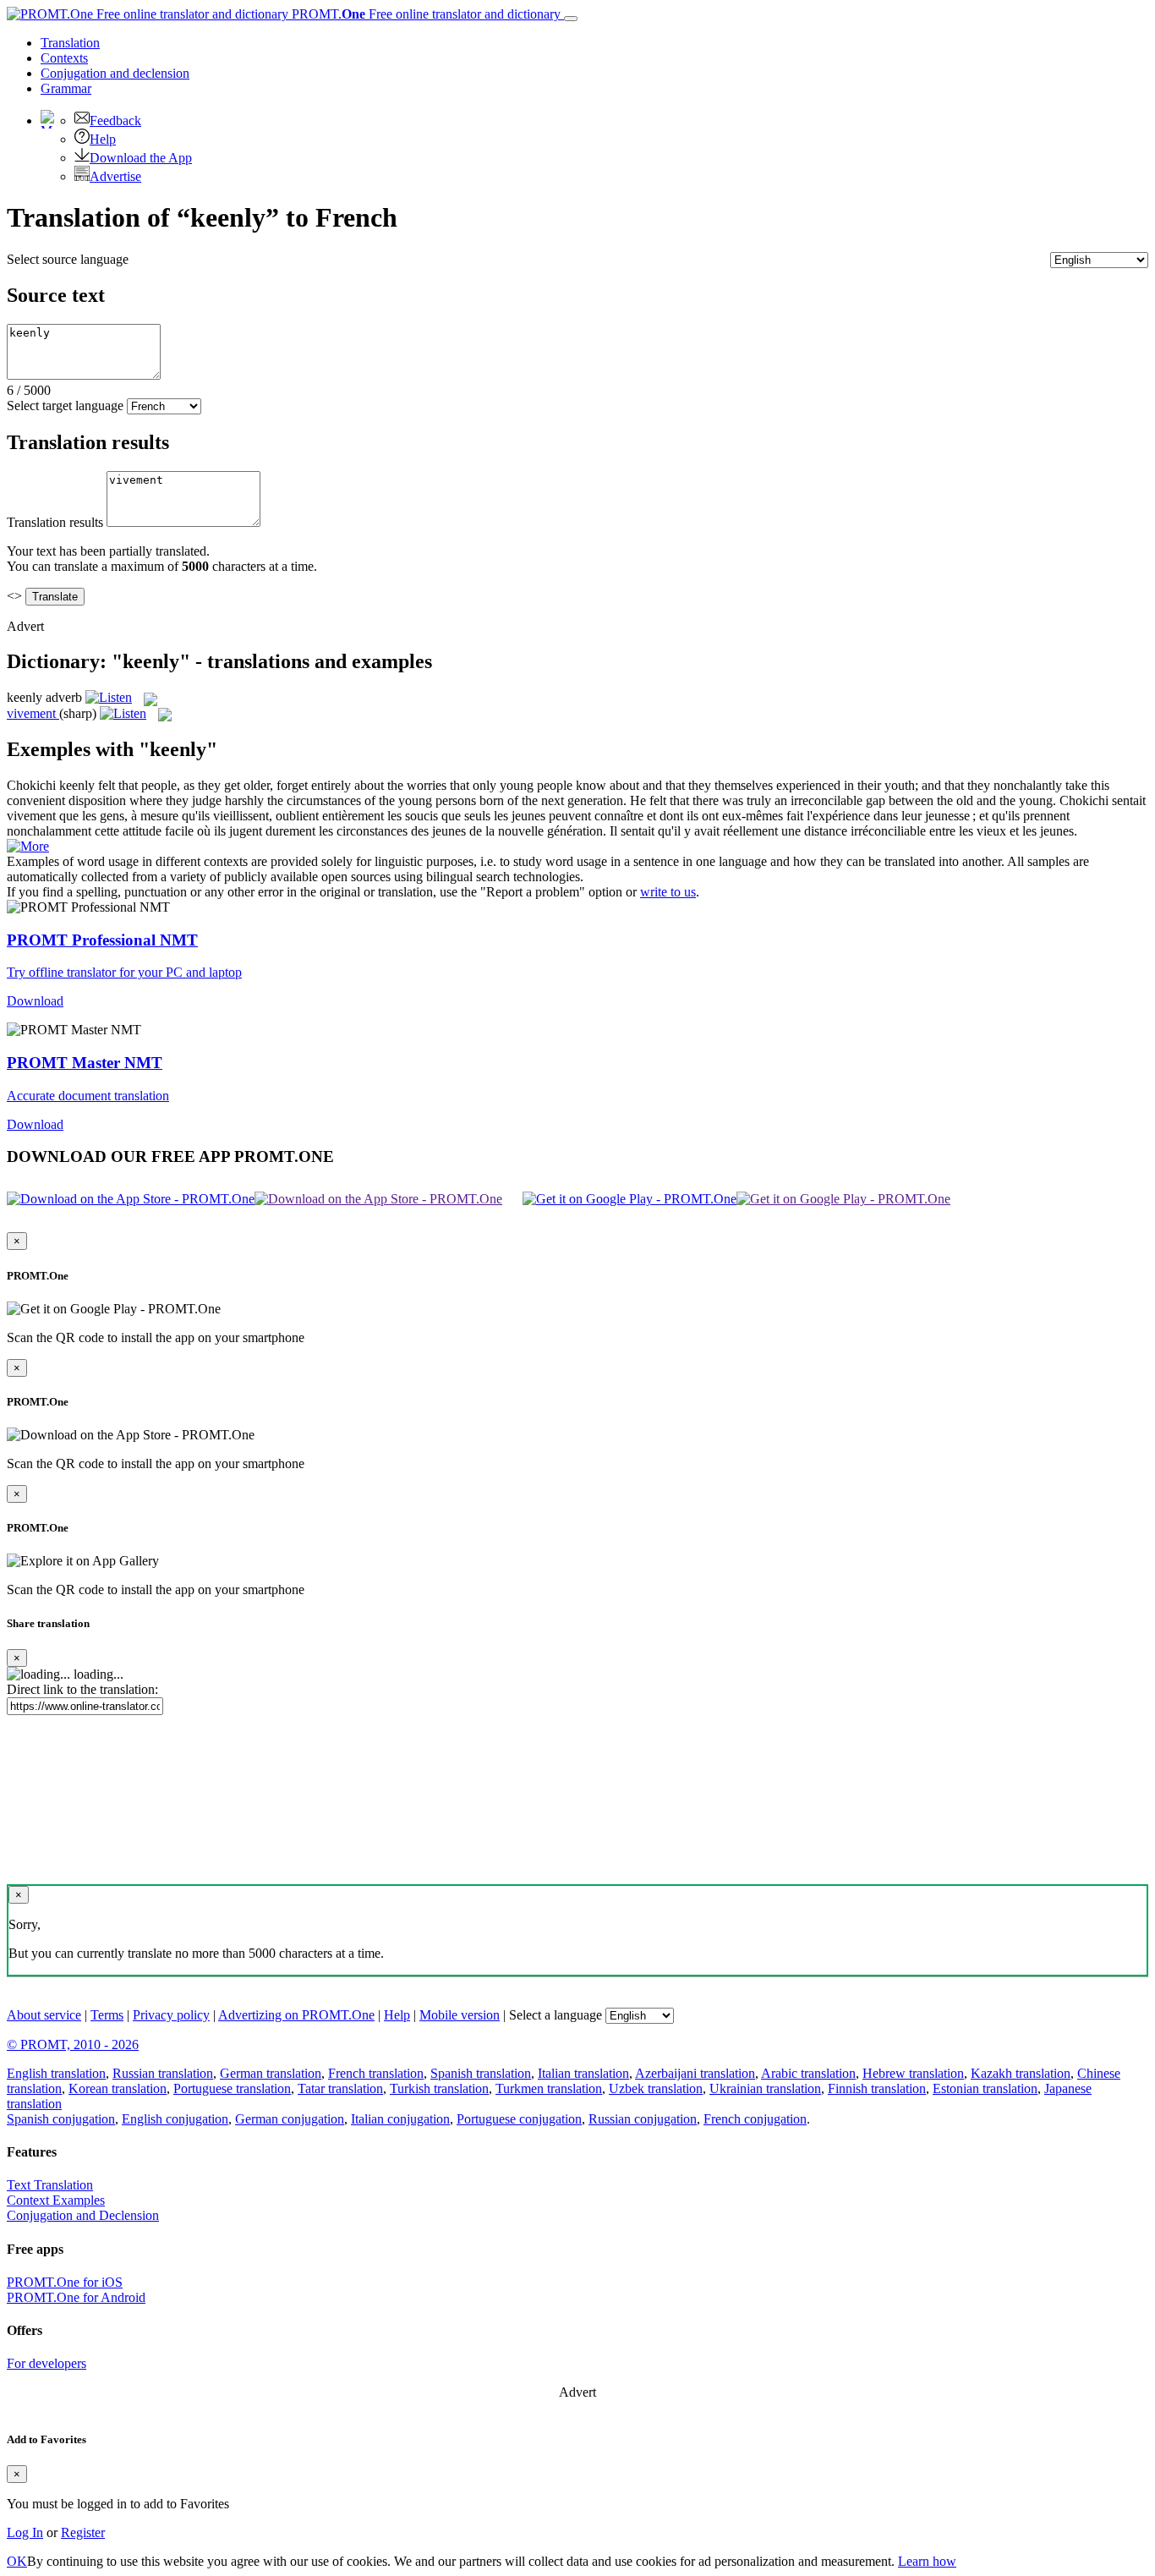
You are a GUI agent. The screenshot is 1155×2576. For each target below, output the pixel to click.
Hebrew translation (913, 2073)
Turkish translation (439, 2088)
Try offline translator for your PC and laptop (124, 972)
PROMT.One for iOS (65, 2282)
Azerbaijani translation (695, 2073)
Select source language (68, 259)
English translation (56, 2073)
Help (103, 139)
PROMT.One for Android (76, 2297)
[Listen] (109, 697)
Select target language (65, 406)
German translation (271, 2073)
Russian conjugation (643, 2119)
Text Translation (50, 2185)
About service (44, 2015)
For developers (47, 2363)
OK (17, 2561)
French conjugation (755, 2119)
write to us (668, 892)
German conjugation (290, 2119)
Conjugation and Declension (83, 2215)
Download (35, 1001)
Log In (25, 2532)
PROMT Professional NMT (102, 940)
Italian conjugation (400, 2119)
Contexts (64, 58)
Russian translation (163, 2073)
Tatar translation (340, 2088)
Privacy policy (171, 2015)
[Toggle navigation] (571, 19)
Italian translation (583, 2073)
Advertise (115, 176)
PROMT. (424, 14)
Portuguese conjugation (519, 2119)
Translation (70, 43)
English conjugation (175, 2119)
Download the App (141, 158)
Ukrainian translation (765, 2088)
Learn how (927, 2561)
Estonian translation (985, 2088)
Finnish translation (877, 2088)
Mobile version (460, 2015)
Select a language (556, 2015)
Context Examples (56, 2200)
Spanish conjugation (61, 2119)
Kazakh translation (1021, 2073)
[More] (28, 846)
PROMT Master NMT (85, 1063)
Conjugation (115, 73)
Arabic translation (808, 2073)
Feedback (115, 121)
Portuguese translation (232, 2088)
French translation (376, 2073)
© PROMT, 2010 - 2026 (73, 2044)
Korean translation (118, 2088)
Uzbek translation (656, 2088)
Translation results (55, 522)
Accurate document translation (88, 1096)
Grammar (66, 88)
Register (83, 2532)
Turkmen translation (549, 2088)
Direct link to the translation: (82, 1689)
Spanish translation (481, 2073)
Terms (107, 2015)
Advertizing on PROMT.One (296, 2015)
